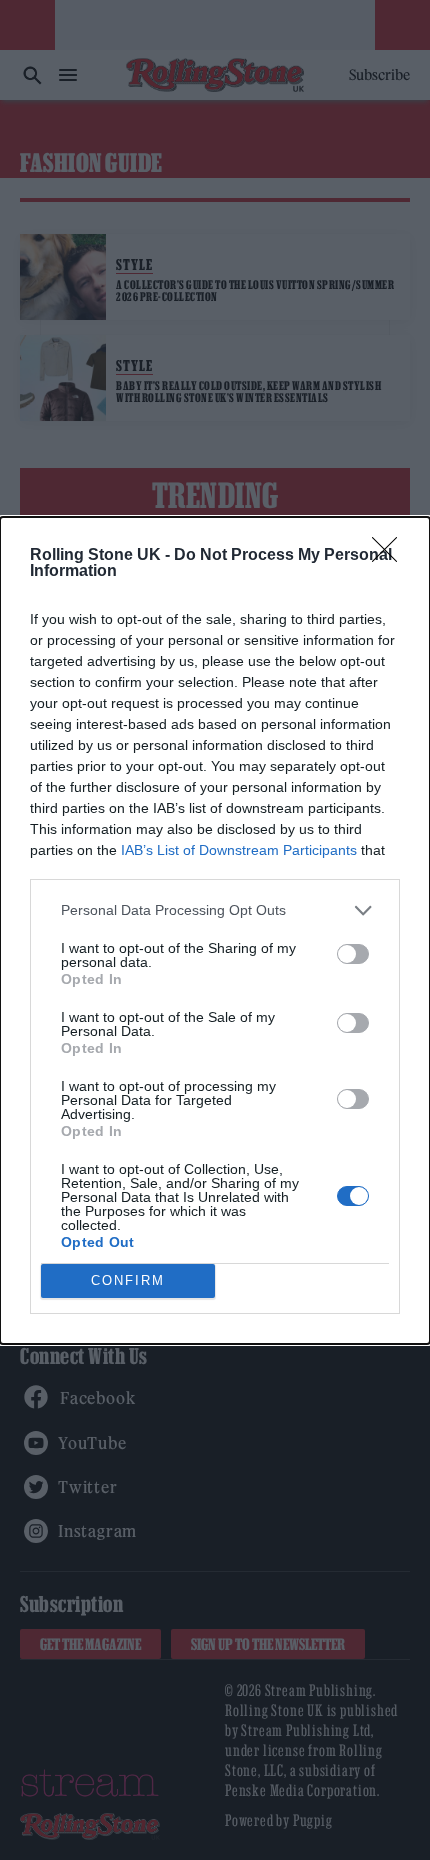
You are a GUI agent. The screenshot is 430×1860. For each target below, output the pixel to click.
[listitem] (215, 910)
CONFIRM (128, 1280)
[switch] (353, 954)
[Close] (391, 556)
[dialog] (215, 930)
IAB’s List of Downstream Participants (239, 850)
